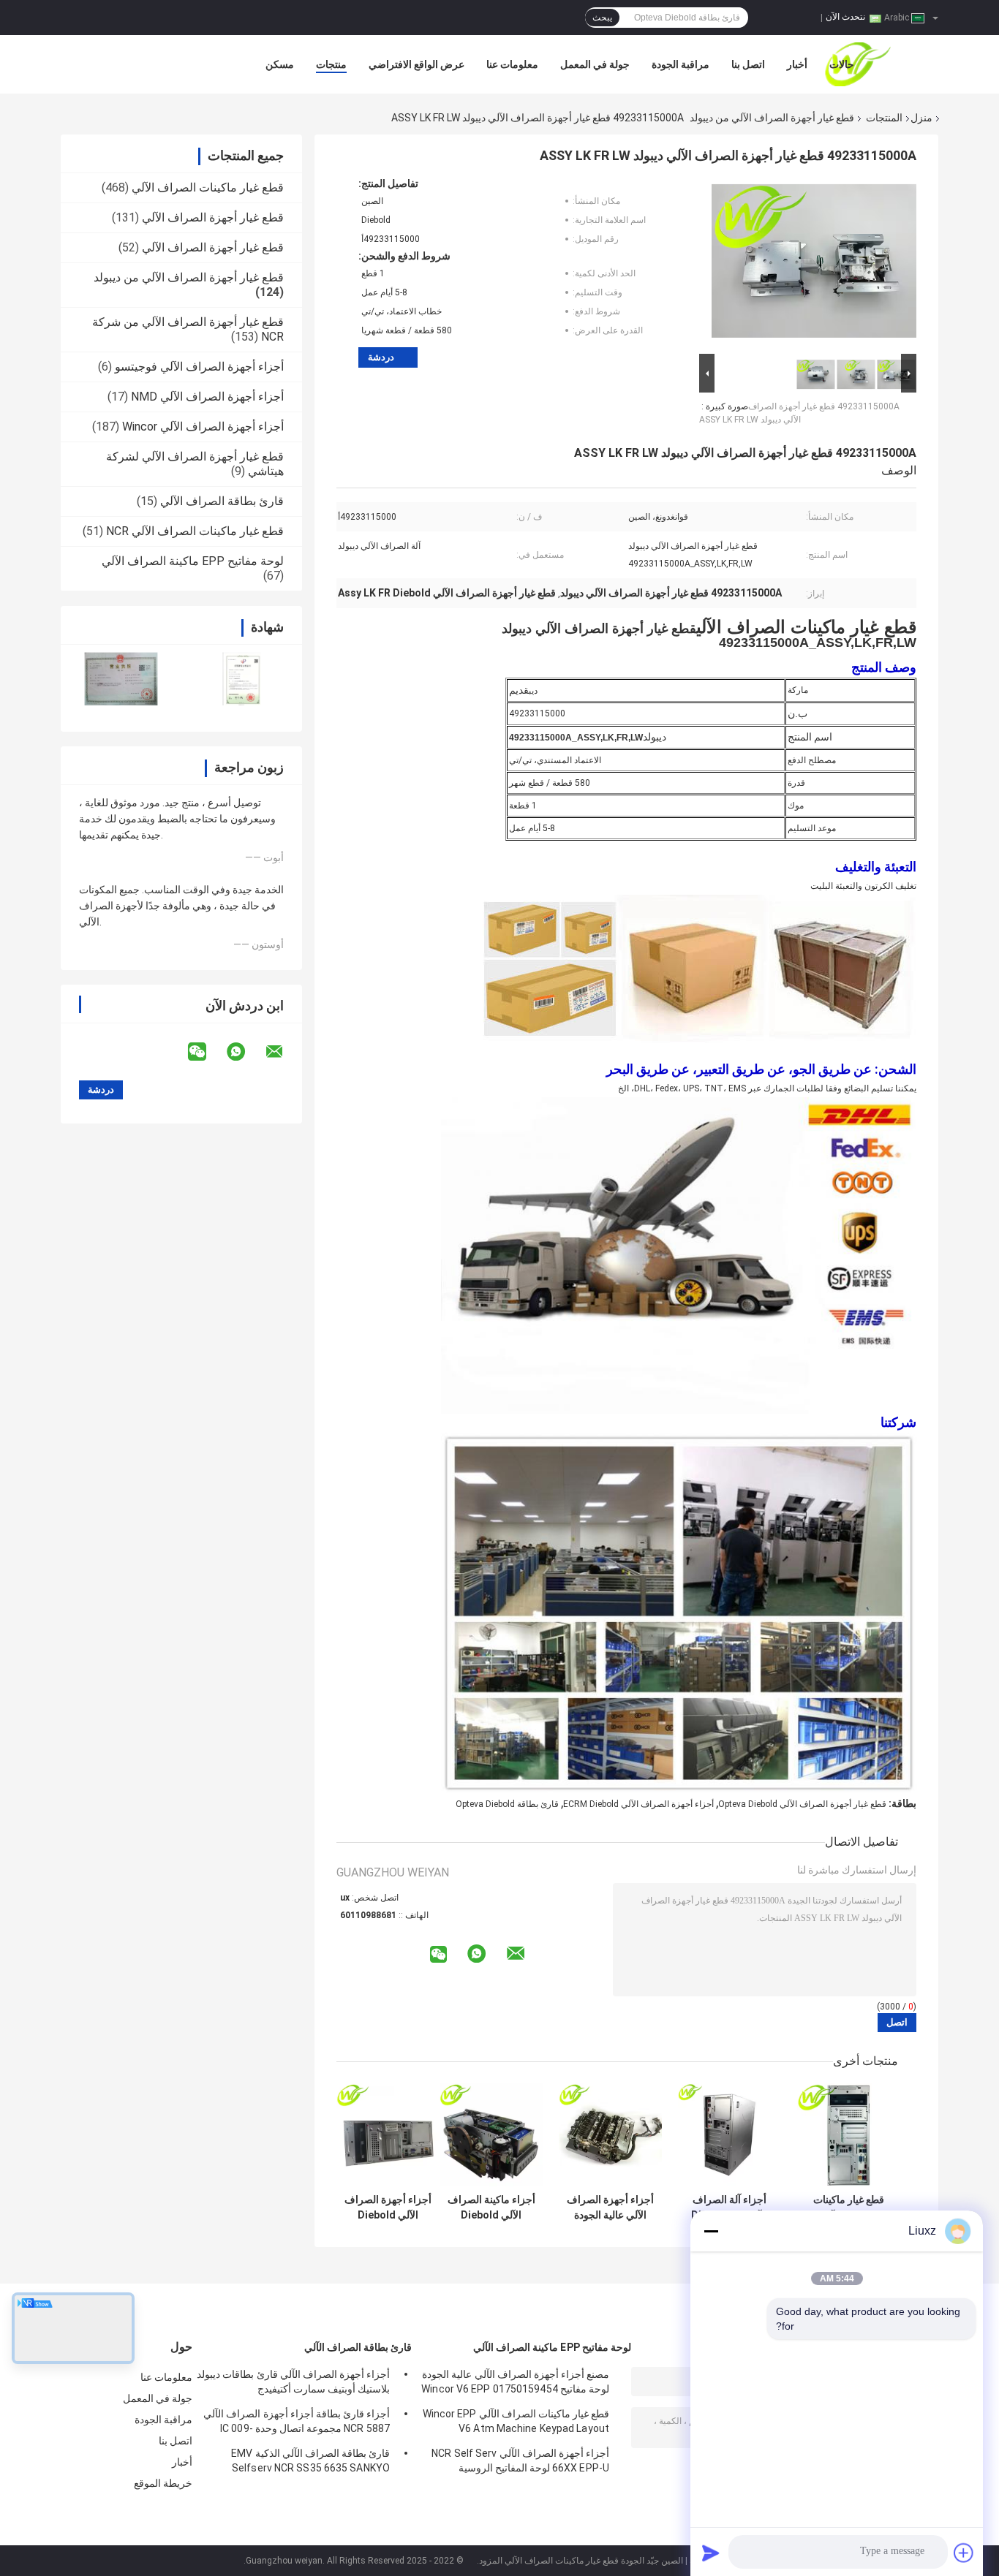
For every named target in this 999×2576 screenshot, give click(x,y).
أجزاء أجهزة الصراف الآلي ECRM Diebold (638, 1804)
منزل (921, 118)
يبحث (602, 18)
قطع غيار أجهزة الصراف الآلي (213, 217)
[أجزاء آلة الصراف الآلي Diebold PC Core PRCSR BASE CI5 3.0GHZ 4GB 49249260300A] (730, 2135)
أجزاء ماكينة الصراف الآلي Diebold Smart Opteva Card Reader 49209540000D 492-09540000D (491, 2208)
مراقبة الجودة (681, 64)
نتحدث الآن (845, 17)
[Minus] (711, 2231)
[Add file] (964, 2553)
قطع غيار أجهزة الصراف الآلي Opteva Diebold (802, 1804)
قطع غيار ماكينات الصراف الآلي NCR (195, 531)
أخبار (797, 64)
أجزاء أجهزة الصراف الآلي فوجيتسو (199, 367)
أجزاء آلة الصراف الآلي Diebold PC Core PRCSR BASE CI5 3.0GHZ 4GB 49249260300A (730, 2208)
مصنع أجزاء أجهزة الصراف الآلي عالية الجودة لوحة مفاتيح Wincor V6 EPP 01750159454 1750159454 (515, 2384)
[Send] (711, 2553)
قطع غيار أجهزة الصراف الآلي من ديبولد (772, 118)
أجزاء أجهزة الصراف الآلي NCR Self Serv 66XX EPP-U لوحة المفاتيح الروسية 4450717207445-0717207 (520, 2463)
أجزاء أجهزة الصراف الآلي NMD (207, 397)
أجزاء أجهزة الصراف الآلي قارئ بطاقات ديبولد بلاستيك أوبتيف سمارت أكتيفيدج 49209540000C (293, 2384)
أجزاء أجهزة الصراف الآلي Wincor (203, 427)
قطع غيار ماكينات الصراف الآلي (208, 187)
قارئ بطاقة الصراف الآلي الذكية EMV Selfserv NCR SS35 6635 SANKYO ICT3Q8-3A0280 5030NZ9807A (310, 2463)
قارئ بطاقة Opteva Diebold (507, 1804)
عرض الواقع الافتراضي (416, 64)
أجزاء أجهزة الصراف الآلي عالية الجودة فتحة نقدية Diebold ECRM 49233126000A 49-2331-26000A (610, 2208)
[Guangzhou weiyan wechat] (206, 1052)
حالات (842, 64)
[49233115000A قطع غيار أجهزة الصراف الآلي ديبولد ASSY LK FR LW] (814, 264)
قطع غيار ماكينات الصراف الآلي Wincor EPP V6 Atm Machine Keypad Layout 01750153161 (516, 2423)
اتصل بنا (748, 64)
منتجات (331, 64)
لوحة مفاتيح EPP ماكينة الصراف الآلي (193, 561)
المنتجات (884, 118)
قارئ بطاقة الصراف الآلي (222, 501)
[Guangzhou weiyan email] (284, 1052)
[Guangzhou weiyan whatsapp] (245, 1052)
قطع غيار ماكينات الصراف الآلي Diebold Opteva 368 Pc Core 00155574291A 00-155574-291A (849, 2208)
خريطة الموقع (163, 2483)
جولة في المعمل (595, 64)
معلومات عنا (512, 64)
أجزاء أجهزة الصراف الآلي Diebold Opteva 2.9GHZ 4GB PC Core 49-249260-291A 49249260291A (388, 2208)
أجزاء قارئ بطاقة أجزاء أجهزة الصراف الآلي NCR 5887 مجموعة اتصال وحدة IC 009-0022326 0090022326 (297, 2423)
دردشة (381, 357)
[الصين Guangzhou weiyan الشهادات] (121, 679)
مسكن (280, 64)
